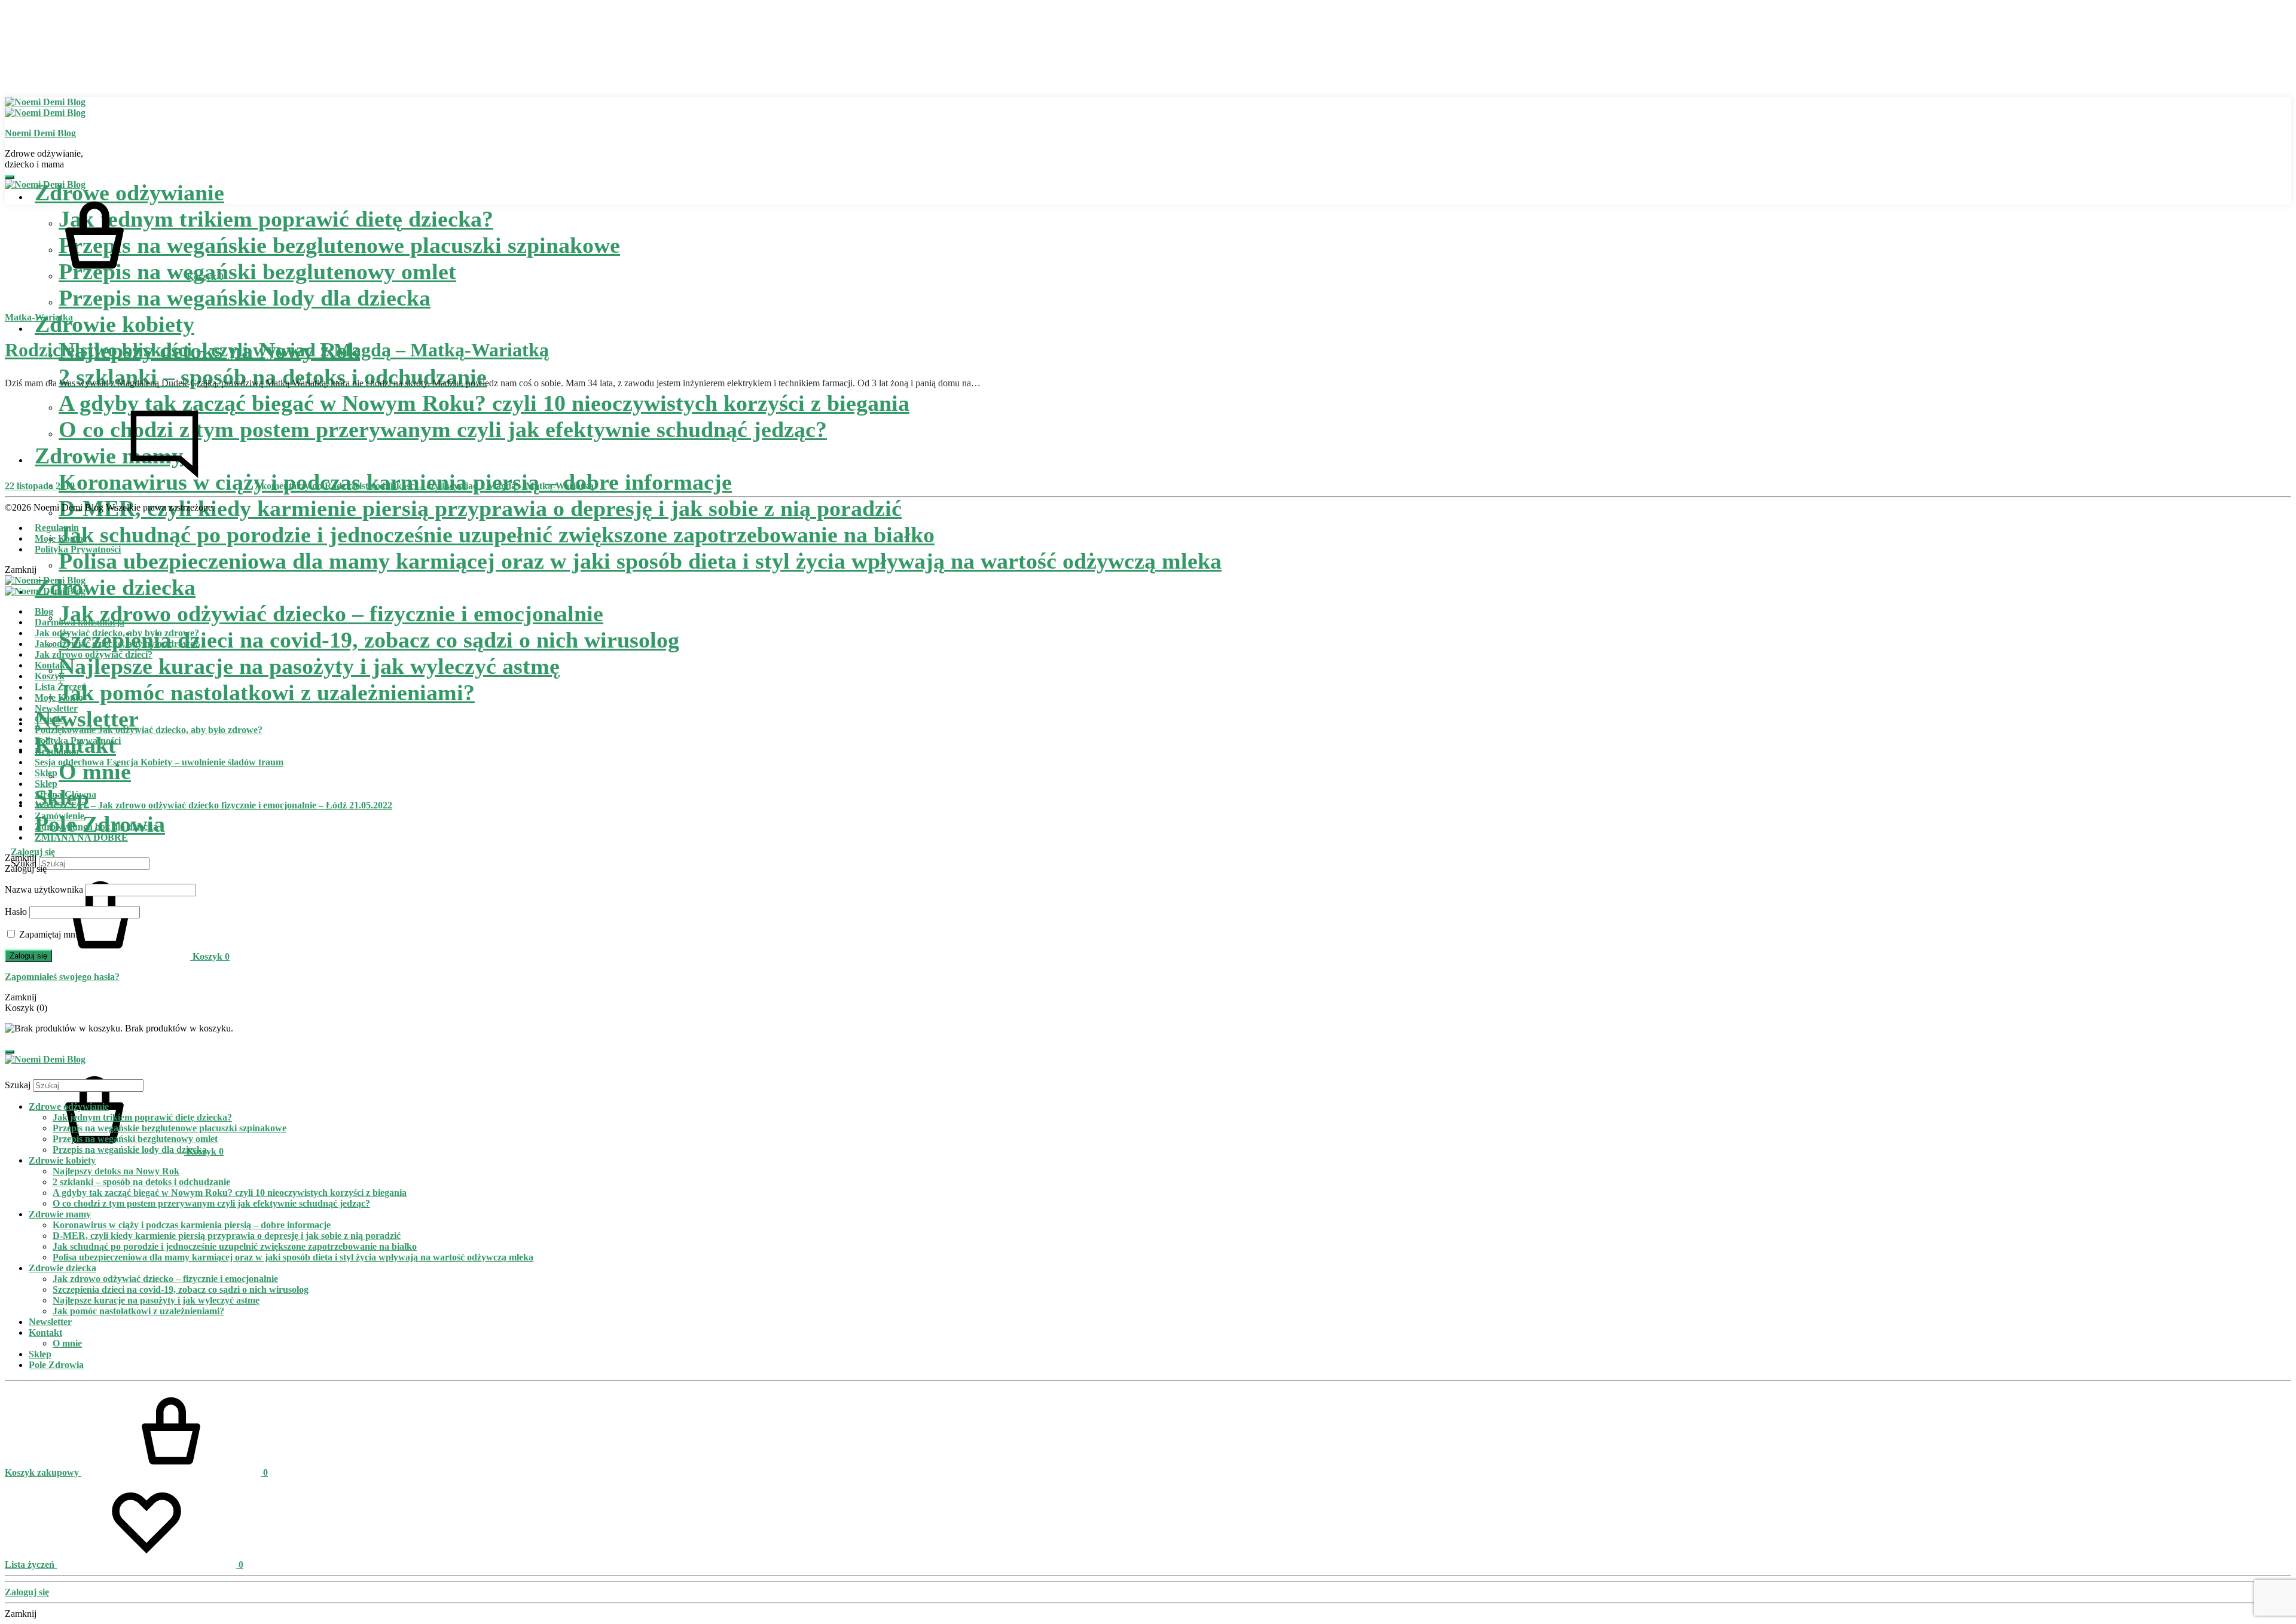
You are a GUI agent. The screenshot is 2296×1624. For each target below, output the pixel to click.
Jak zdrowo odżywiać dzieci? (94, 654)
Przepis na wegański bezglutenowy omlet (257, 271)
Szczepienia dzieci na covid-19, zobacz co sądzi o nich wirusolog (369, 640)
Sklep (46, 773)
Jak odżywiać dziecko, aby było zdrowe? (117, 633)
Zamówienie (59, 816)
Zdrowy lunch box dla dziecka (96, 827)
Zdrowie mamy (60, 1214)
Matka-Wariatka (39, 317)
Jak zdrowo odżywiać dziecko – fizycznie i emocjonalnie (331, 613)
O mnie (95, 771)
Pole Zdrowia (56, 1365)
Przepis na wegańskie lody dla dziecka (245, 298)
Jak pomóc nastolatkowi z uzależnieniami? (267, 692)
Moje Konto (59, 538)
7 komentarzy (424, 486)
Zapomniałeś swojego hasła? (62, 977)
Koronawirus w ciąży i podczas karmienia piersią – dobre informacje (192, 1225)
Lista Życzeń (61, 687)
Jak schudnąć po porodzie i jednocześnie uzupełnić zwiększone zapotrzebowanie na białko (497, 535)
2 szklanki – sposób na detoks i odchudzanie (141, 1182)
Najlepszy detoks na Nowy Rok (116, 1171)
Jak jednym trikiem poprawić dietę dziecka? (276, 219)
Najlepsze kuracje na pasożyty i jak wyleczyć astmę (309, 666)
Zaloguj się (33, 852)
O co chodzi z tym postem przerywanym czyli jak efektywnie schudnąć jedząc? (211, 1203)
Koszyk (50, 676)
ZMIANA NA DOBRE (81, 837)
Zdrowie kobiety (115, 324)
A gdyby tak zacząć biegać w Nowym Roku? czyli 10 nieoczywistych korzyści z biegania (230, 1193)
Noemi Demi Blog (40, 133)
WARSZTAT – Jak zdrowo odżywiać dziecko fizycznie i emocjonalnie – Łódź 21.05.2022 (213, 805)
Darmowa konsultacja (80, 622)
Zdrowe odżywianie (69, 1106)
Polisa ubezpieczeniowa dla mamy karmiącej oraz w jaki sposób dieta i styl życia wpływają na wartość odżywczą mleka (640, 561)
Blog (44, 611)
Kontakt (51, 665)
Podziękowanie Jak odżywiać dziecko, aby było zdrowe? (149, 730)
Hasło (16, 912)
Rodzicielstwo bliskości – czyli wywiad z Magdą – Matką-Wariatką (277, 350)
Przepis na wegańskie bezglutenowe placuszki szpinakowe (339, 245)
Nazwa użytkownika (44, 889)
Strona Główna (65, 794)
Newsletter (87, 719)
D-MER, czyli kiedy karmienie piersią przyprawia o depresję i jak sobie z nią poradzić (480, 508)
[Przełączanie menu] (10, 177)
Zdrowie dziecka (115, 587)
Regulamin (57, 528)
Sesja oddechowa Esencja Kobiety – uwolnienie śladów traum (159, 762)
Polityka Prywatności (78, 549)
